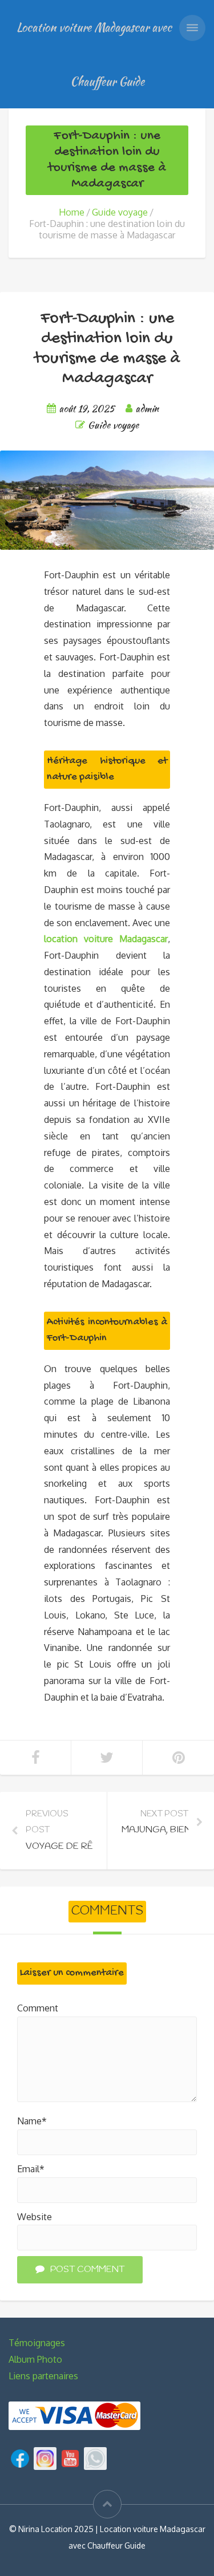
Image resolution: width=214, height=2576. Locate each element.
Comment (38, 2008)
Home (72, 212)
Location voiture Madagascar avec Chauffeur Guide (94, 54)
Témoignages (37, 2343)
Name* (32, 2121)
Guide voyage (120, 212)
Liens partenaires (43, 2376)
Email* (31, 2169)
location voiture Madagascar (106, 939)
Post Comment (87, 2269)
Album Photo (35, 2359)
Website (35, 2217)
